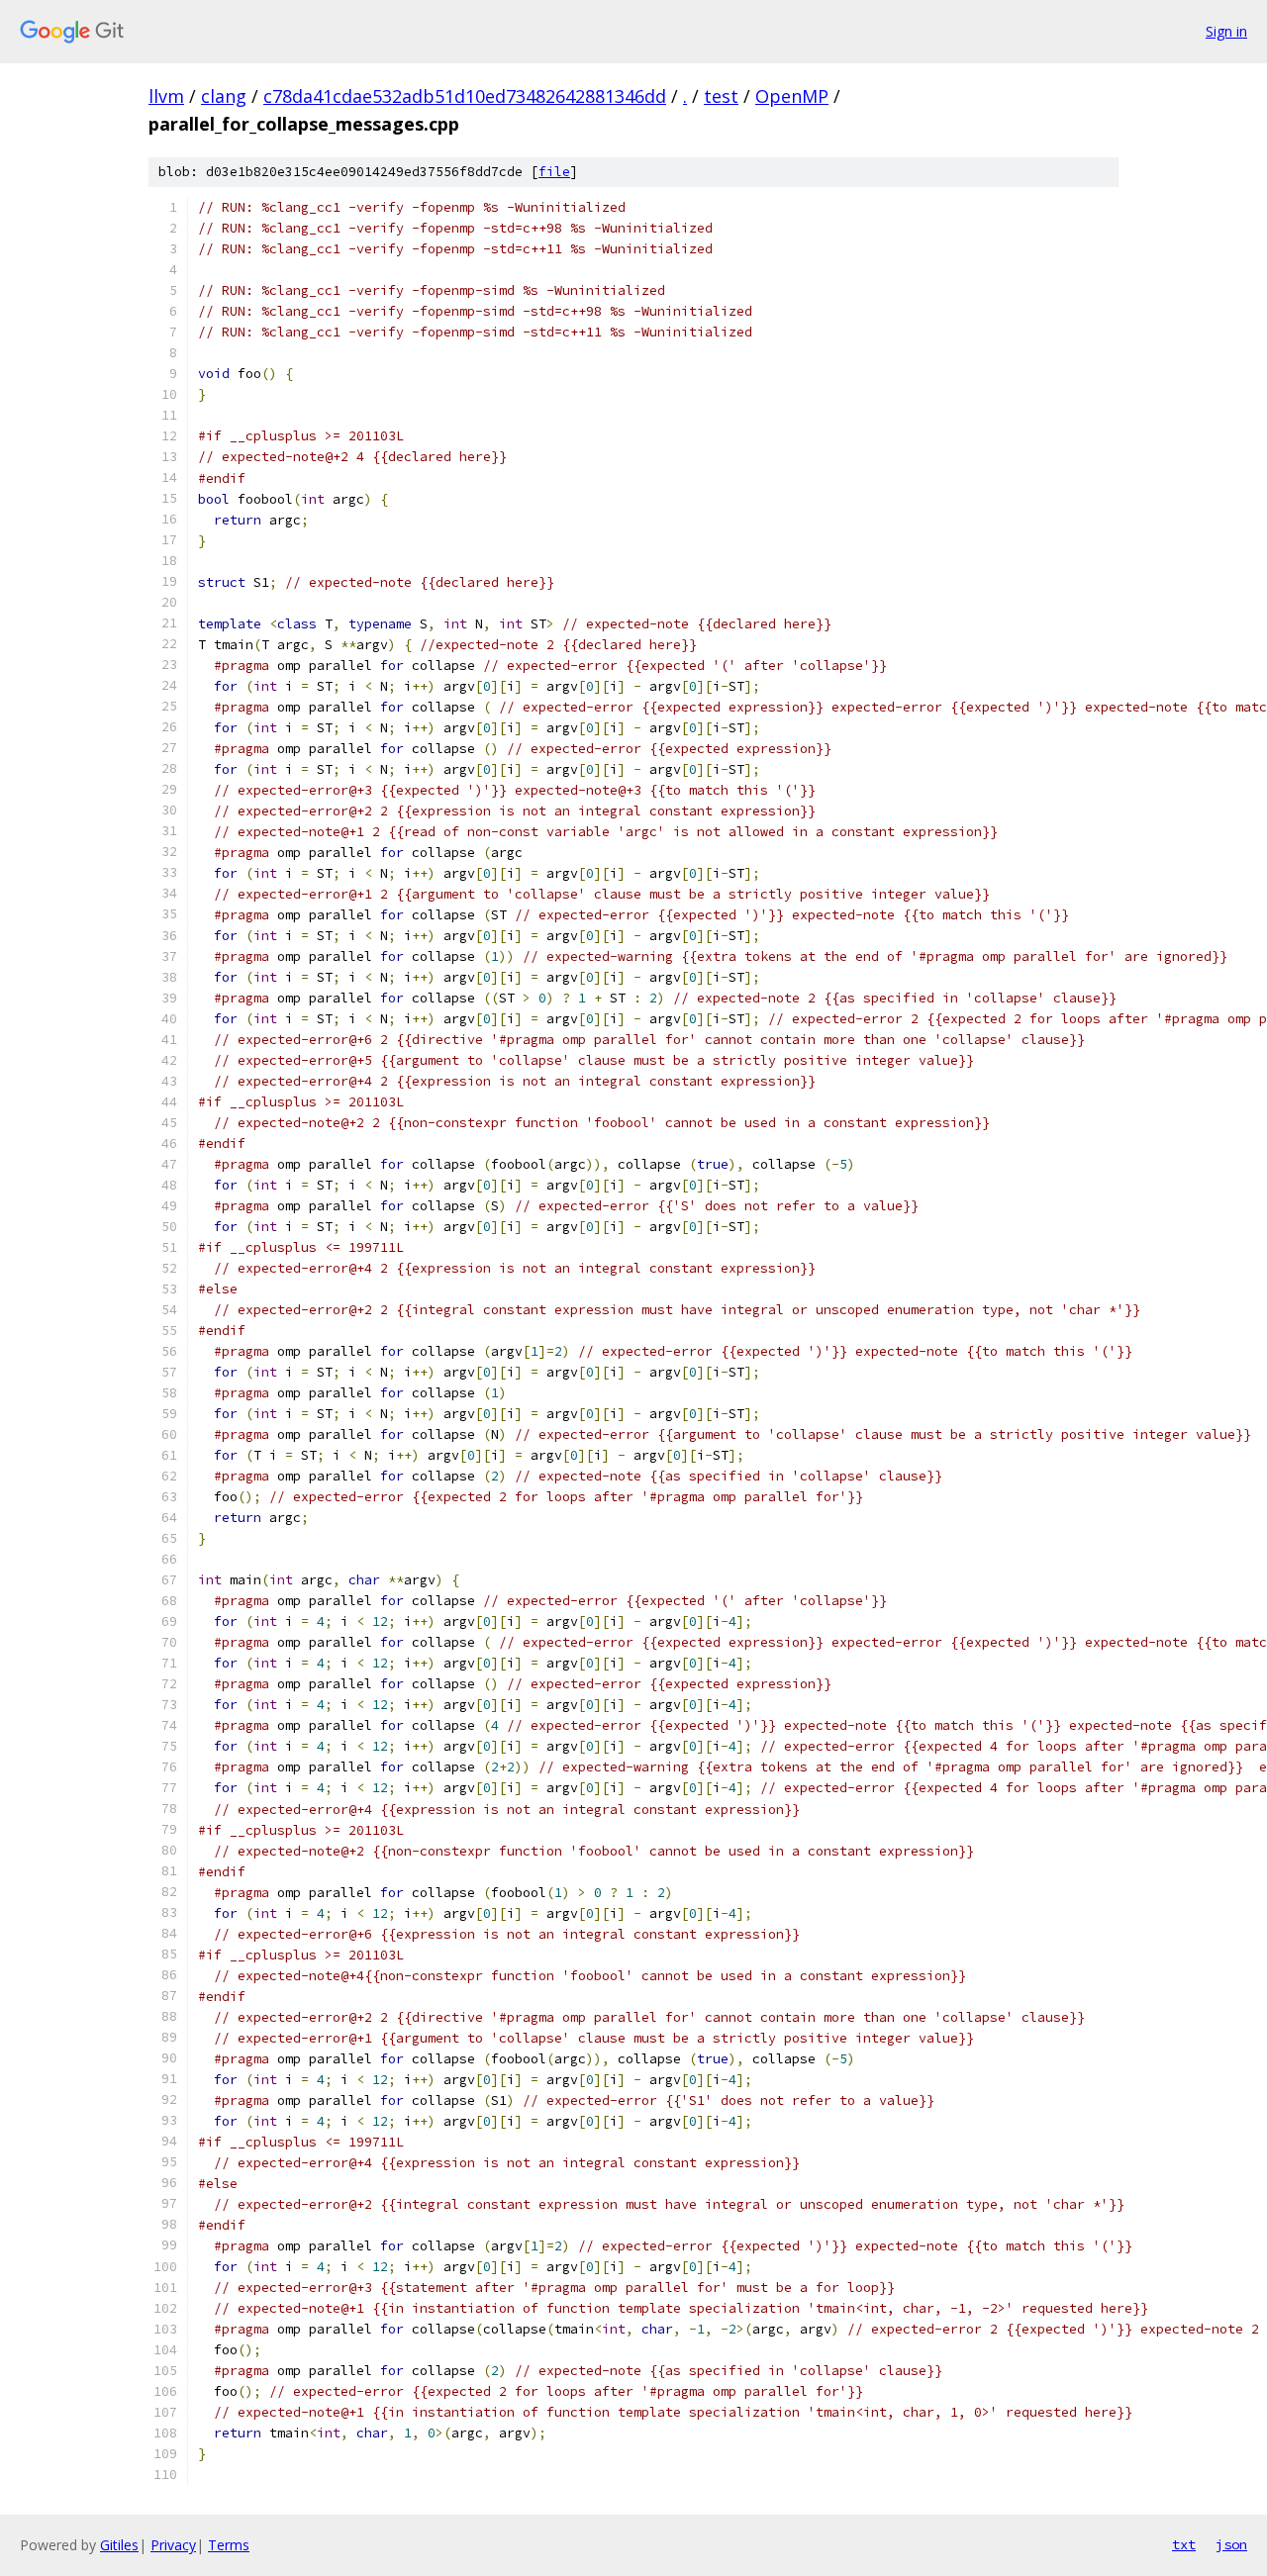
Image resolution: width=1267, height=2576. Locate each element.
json (1231, 2544)
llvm (166, 96)
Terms (229, 2545)
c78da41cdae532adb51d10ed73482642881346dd (465, 96)
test (721, 96)
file (554, 172)
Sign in (1226, 31)
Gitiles (119, 2545)
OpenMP (792, 96)
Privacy (173, 2545)
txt (1184, 2544)
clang (224, 96)
